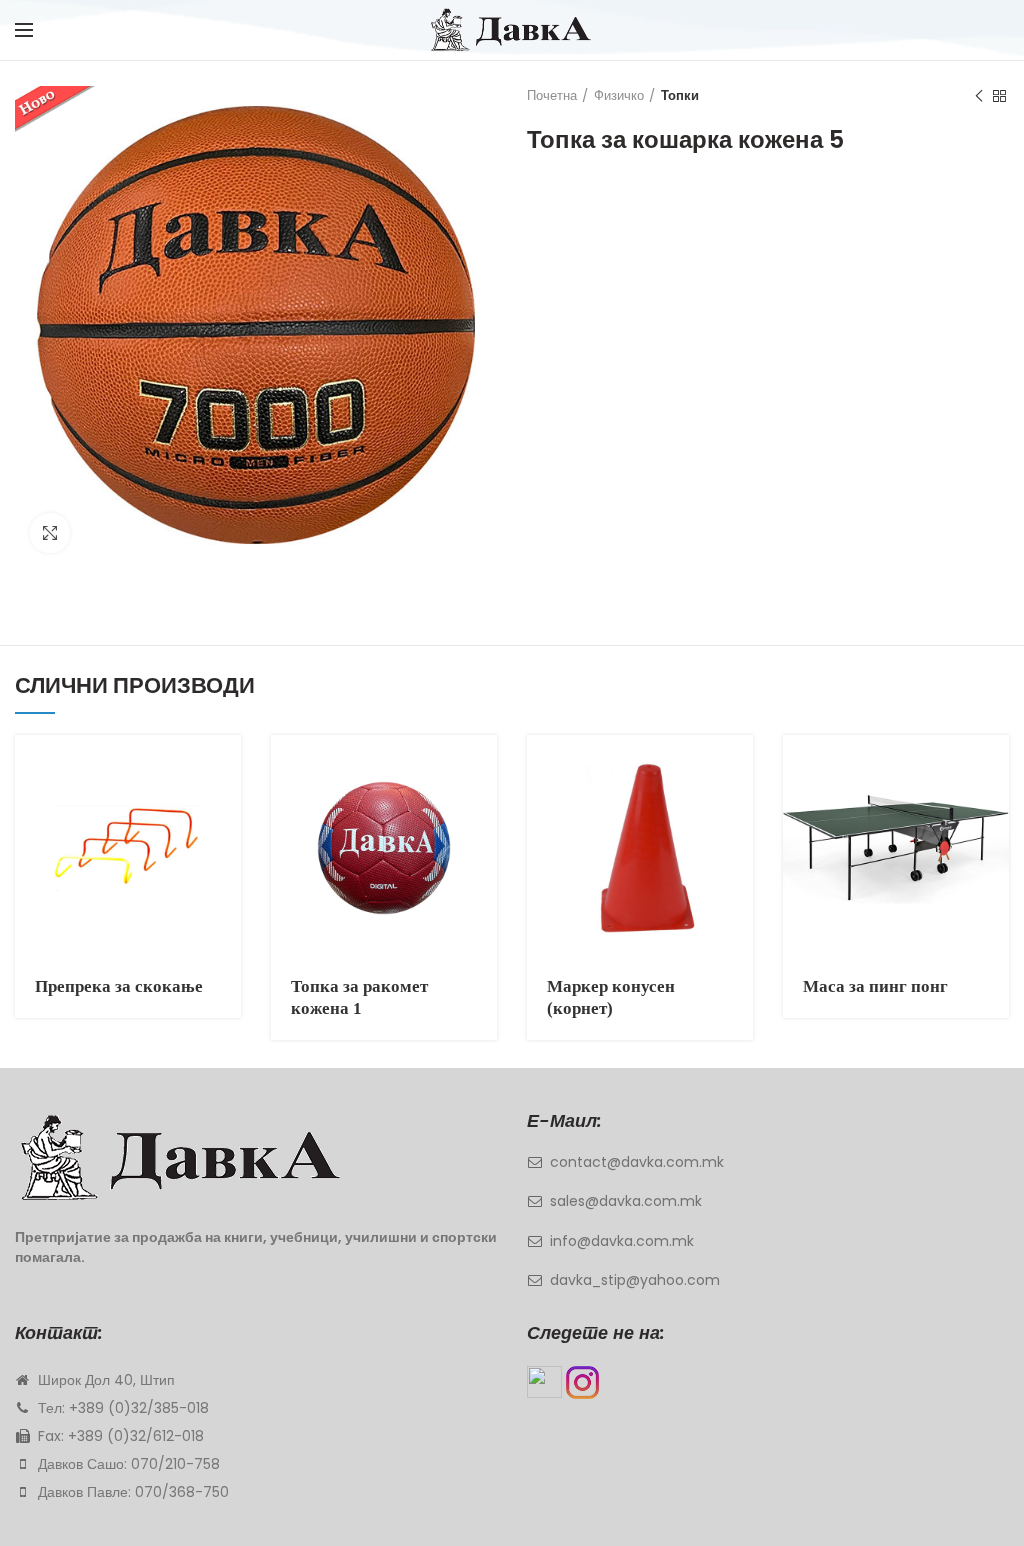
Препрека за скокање (119, 986)
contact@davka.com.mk (637, 1162)
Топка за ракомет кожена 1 (359, 997)
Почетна (552, 95)
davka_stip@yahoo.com (635, 1280)
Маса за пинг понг (875, 986)
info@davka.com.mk (622, 1241)
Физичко (619, 95)
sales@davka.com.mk (626, 1201)
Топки (680, 95)
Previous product (979, 96)
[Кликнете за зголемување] (50, 533)
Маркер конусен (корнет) (611, 997)
